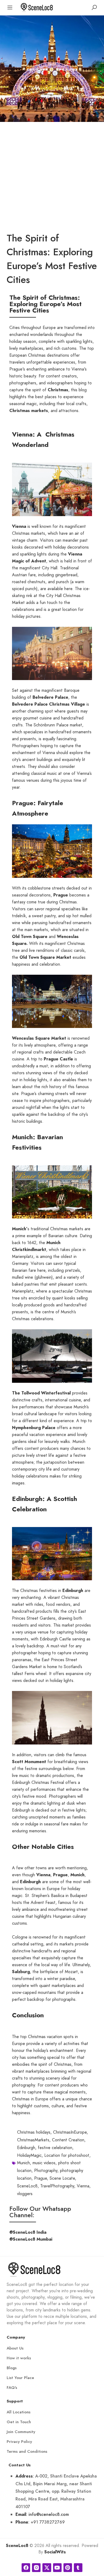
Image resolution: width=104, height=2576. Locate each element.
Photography (46, 2171)
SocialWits (55, 2552)
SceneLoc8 (27, 2186)
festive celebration (55, 2148)
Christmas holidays (34, 2132)
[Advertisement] (52, 176)
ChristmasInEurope (70, 2132)
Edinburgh (26, 2148)
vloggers (25, 2194)
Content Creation (68, 2140)
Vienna (83, 2186)
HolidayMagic (29, 2155)
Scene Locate (62, 2178)
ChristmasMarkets (33, 2140)
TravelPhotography (57, 2186)
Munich (23, 2163)
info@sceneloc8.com (49, 2514)
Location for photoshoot (67, 2155)
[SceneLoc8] (37, 7)
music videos (44, 2163)
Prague (41, 2178)
